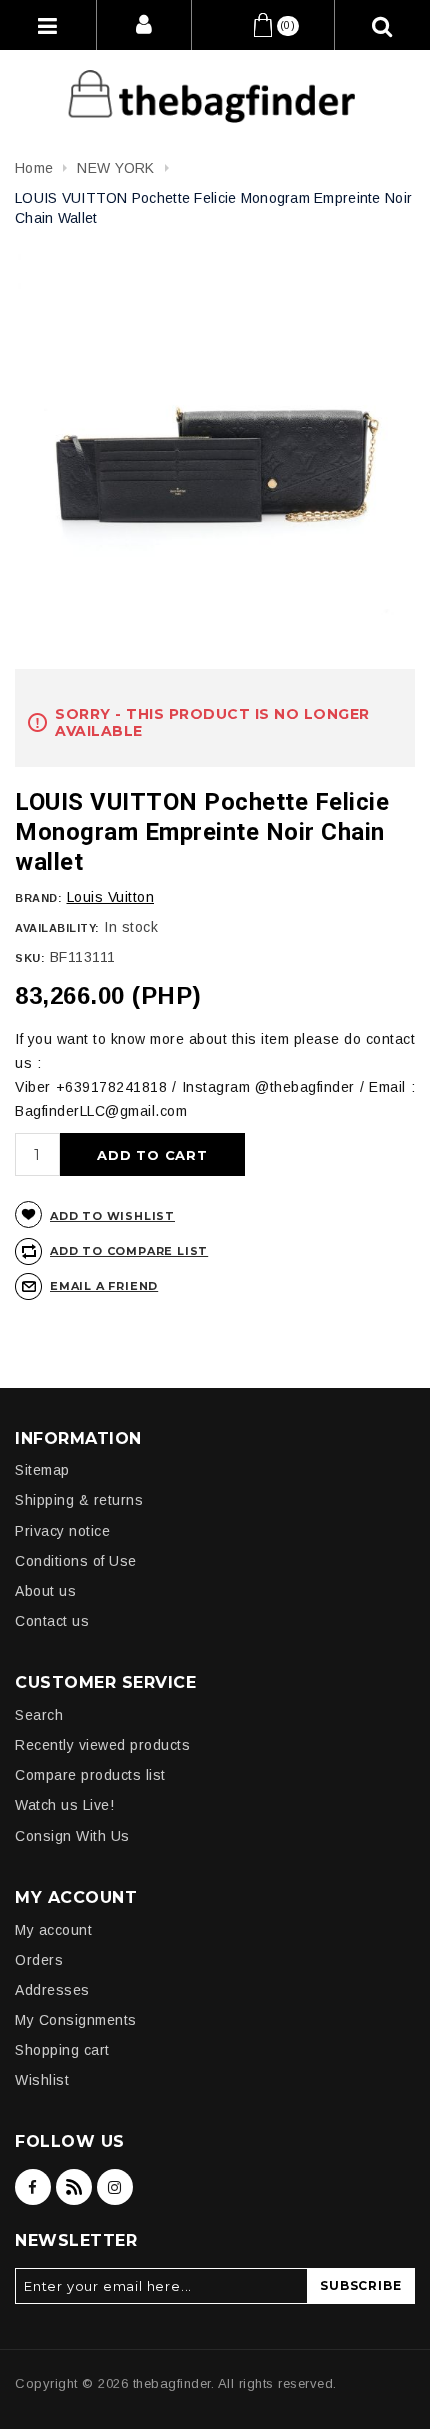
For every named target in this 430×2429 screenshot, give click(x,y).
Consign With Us (72, 1836)
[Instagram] (115, 2187)
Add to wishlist (112, 1216)
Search (39, 1715)
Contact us (52, 1621)
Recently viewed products (102, 1745)
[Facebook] (33, 2187)
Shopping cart (62, 2050)
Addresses (52, 1990)
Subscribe (360, 2285)
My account (53, 1930)
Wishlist (42, 2080)
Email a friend (104, 1286)
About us (45, 1591)
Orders (39, 1960)
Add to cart (152, 1155)
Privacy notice (62, 1531)
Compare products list (90, 1775)
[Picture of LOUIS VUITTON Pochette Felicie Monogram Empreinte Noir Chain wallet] (215, 453)
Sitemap (42, 1470)
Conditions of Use (76, 1561)
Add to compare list (129, 1251)
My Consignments (76, 2020)
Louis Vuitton (111, 897)
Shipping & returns (79, 1500)
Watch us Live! (64, 1805)
